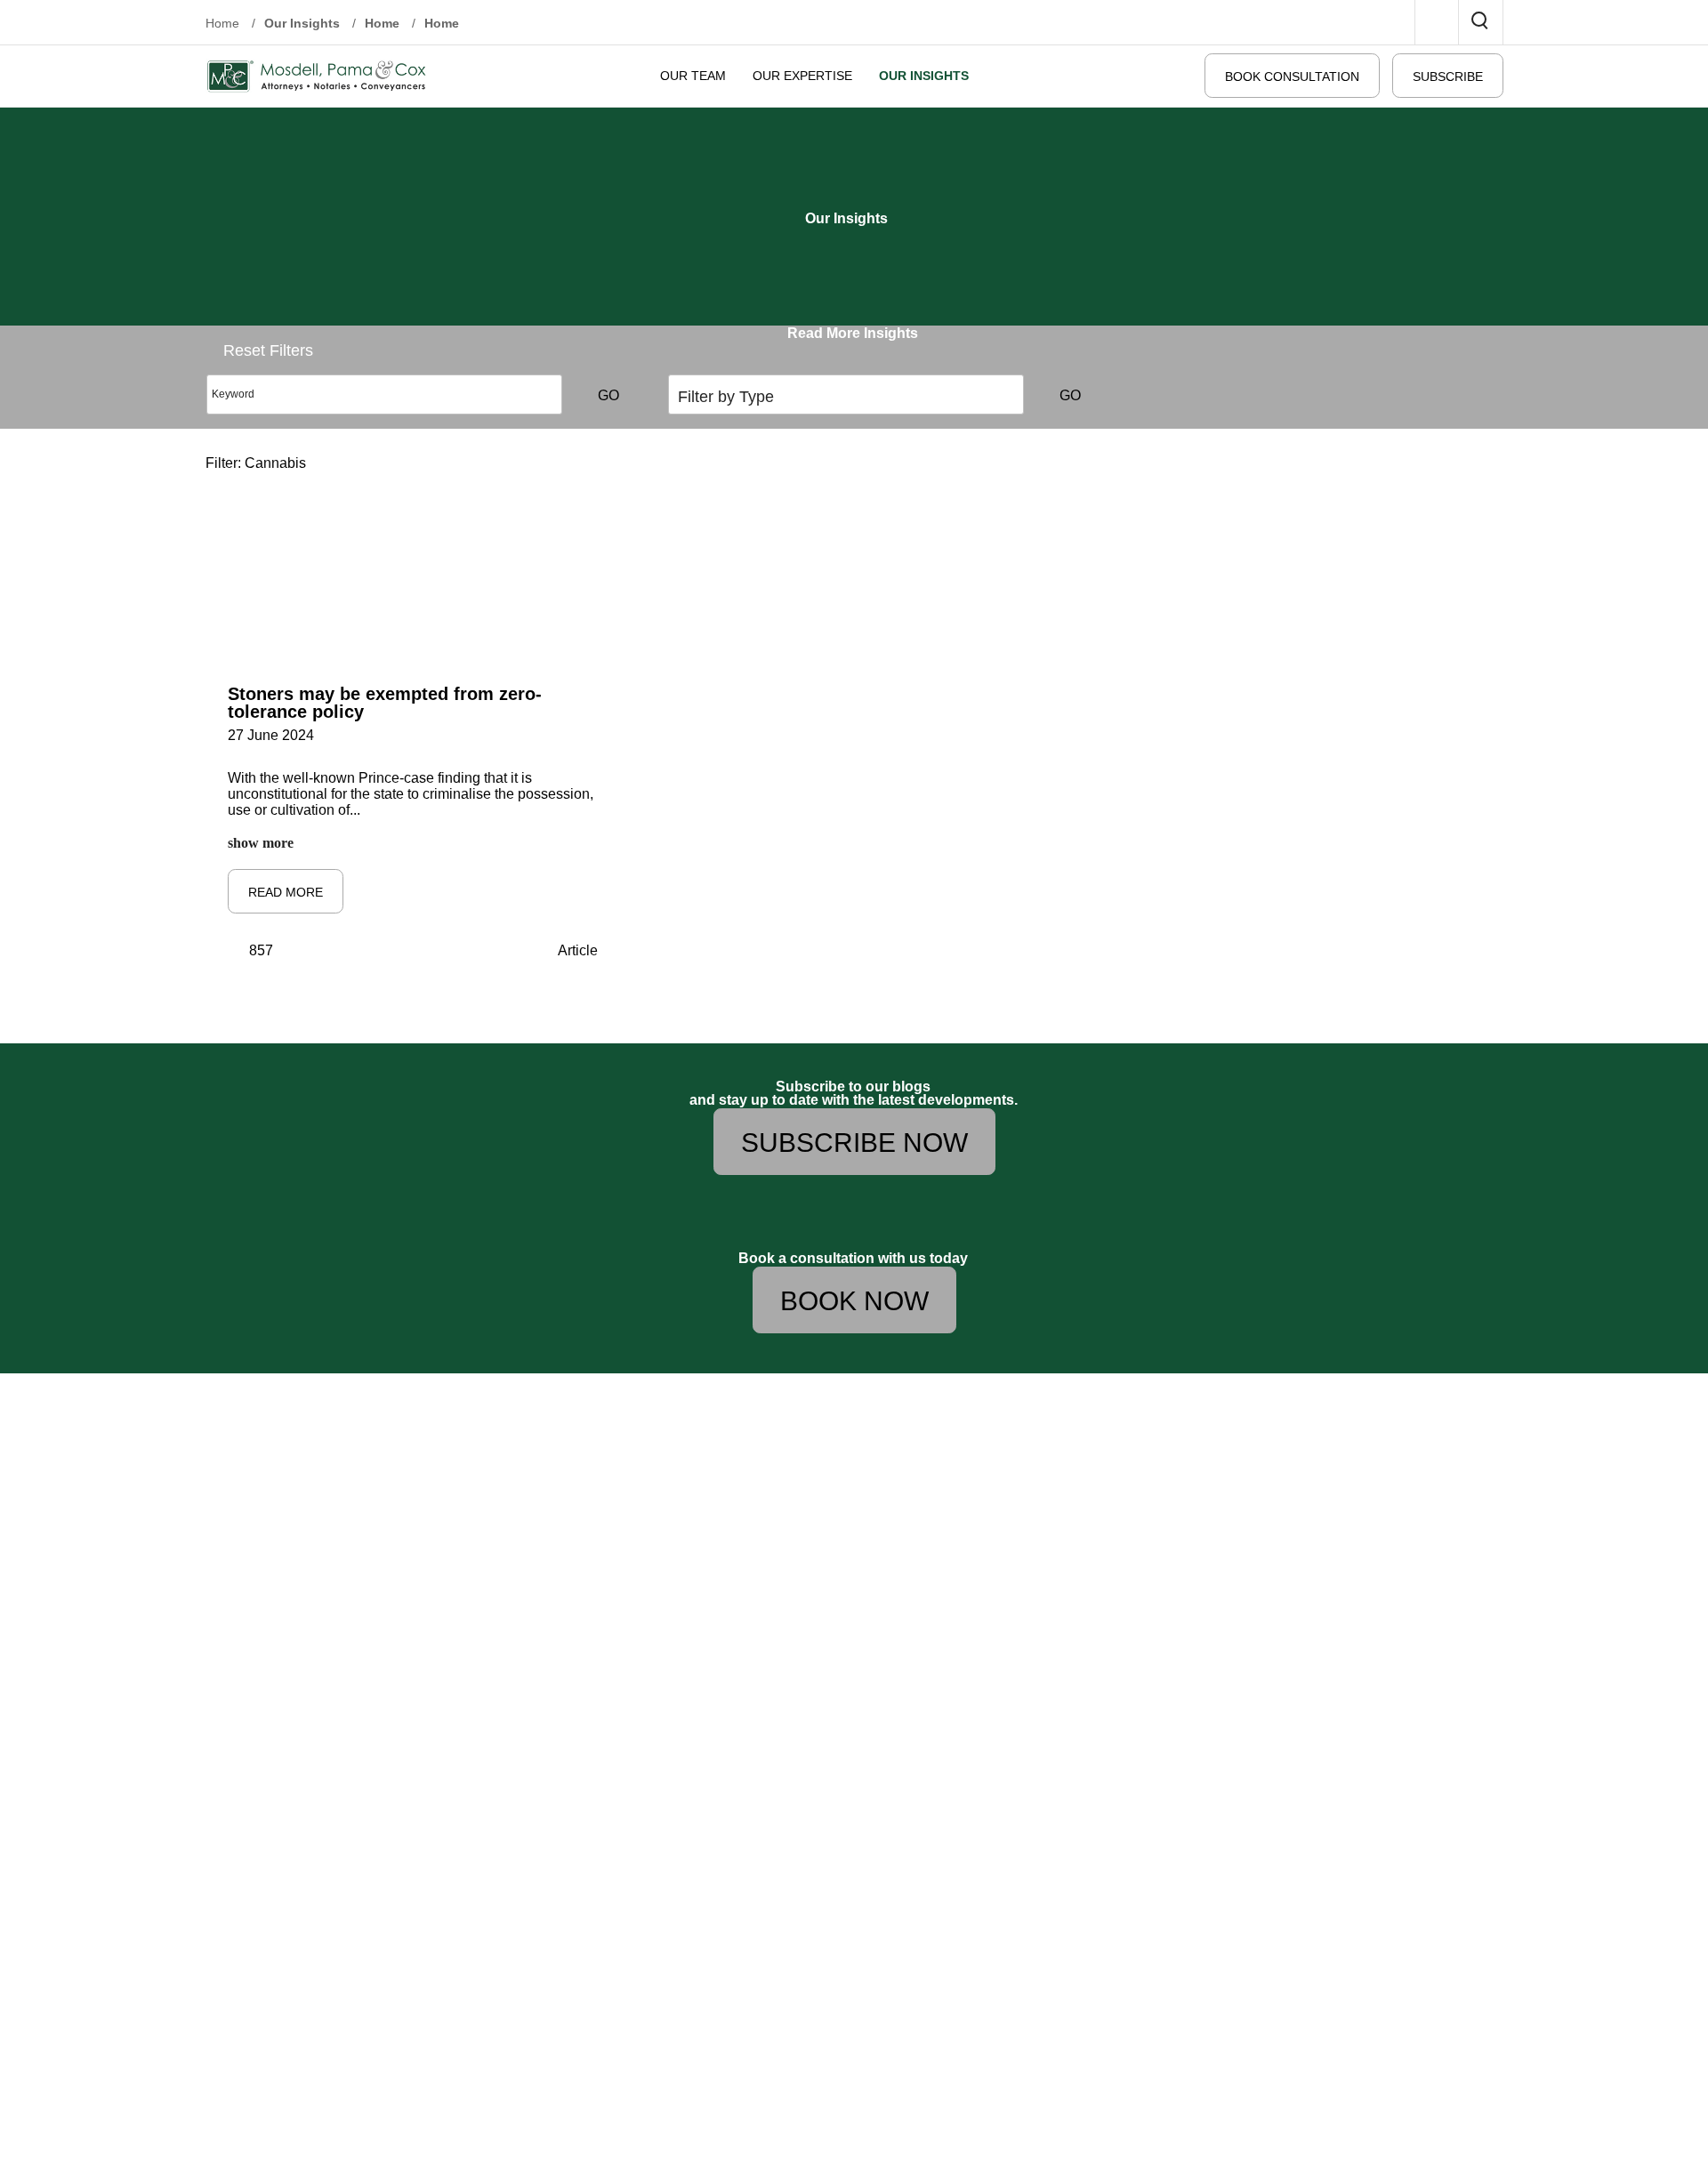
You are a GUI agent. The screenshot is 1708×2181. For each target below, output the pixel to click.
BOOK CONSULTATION (1292, 76)
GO (608, 395)
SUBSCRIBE (1448, 76)
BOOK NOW (854, 1301)
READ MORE (286, 892)
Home (224, 23)
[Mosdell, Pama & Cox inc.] (317, 75)
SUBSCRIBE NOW (854, 1143)
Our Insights (302, 23)
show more (261, 843)
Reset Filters (268, 350)
